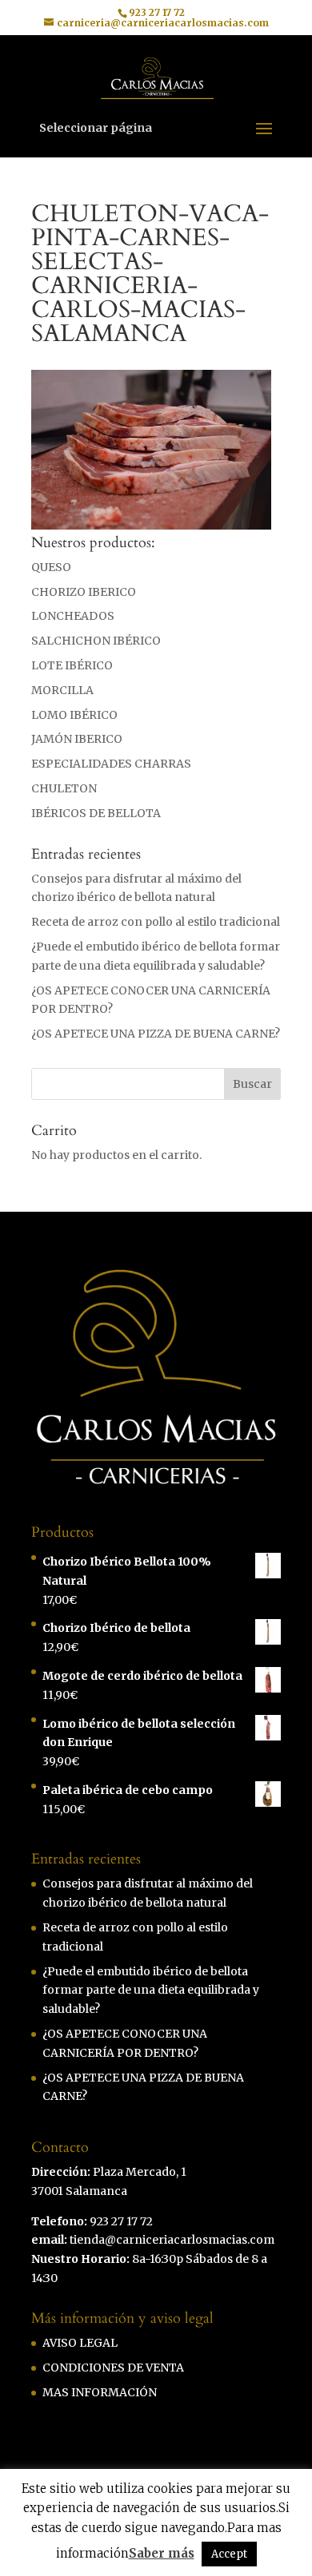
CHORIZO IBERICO (84, 592)
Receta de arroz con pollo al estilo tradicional (156, 922)
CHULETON (64, 788)
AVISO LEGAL (80, 2343)
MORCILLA (62, 690)
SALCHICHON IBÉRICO (96, 641)
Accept (229, 2554)
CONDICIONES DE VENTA (113, 2368)
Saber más (162, 2553)
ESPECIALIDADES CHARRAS (111, 764)
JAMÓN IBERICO (77, 739)
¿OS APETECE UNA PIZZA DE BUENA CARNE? (156, 1034)
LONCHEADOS (73, 616)
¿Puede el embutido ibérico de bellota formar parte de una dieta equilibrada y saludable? (151, 1991)
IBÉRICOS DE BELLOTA (96, 813)
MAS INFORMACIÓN (100, 2392)
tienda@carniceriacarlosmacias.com (172, 2240)
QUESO (51, 567)
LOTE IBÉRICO (72, 665)
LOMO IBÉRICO (74, 715)
